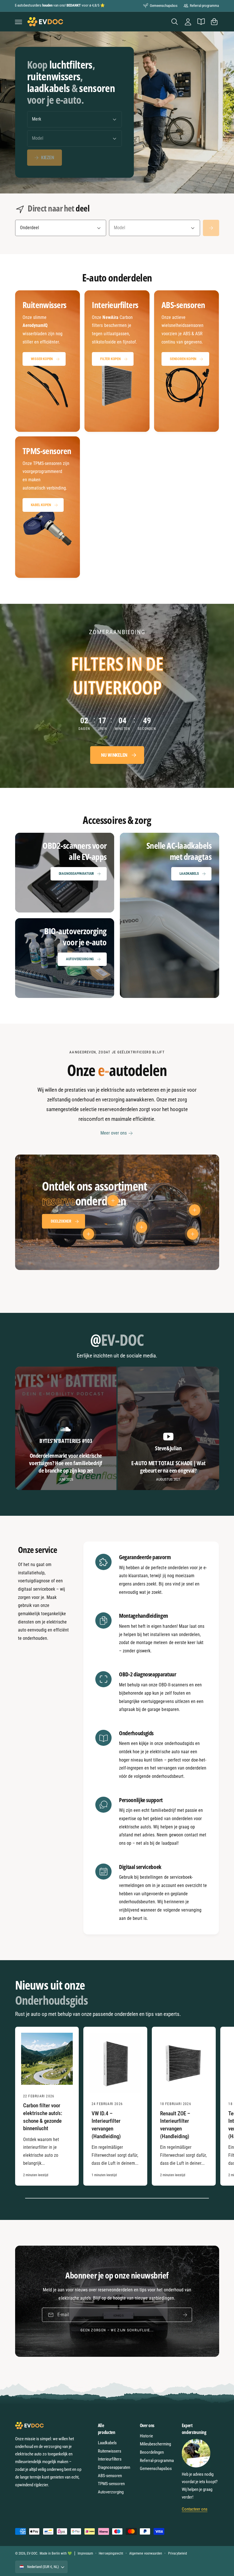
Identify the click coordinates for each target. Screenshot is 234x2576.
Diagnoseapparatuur (76, 873)
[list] (117, 434)
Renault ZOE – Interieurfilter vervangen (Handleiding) (175, 2125)
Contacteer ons (195, 2509)
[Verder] (211, 228)
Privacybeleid (177, 2553)
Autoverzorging (80, 959)
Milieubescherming (155, 2444)
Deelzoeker (61, 1221)
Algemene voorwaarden (146, 2553)
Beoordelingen (152, 2452)
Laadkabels (189, 873)
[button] (19, 22)
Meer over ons (114, 1133)
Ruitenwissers (110, 2451)
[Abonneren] (185, 2315)
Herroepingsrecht (111, 2553)
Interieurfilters (110, 2459)
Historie (146, 2436)
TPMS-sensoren (111, 2484)
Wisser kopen (42, 359)
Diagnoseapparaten (114, 2467)
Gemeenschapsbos (164, 6)
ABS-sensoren (110, 2476)
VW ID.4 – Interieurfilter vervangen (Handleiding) (106, 2125)
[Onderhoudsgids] (201, 22)
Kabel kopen (41, 505)
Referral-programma (204, 6)
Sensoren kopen (183, 359)
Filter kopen (110, 359)
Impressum (85, 2553)
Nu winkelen (114, 755)
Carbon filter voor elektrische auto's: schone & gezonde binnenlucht (43, 2117)
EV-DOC (32, 2553)
